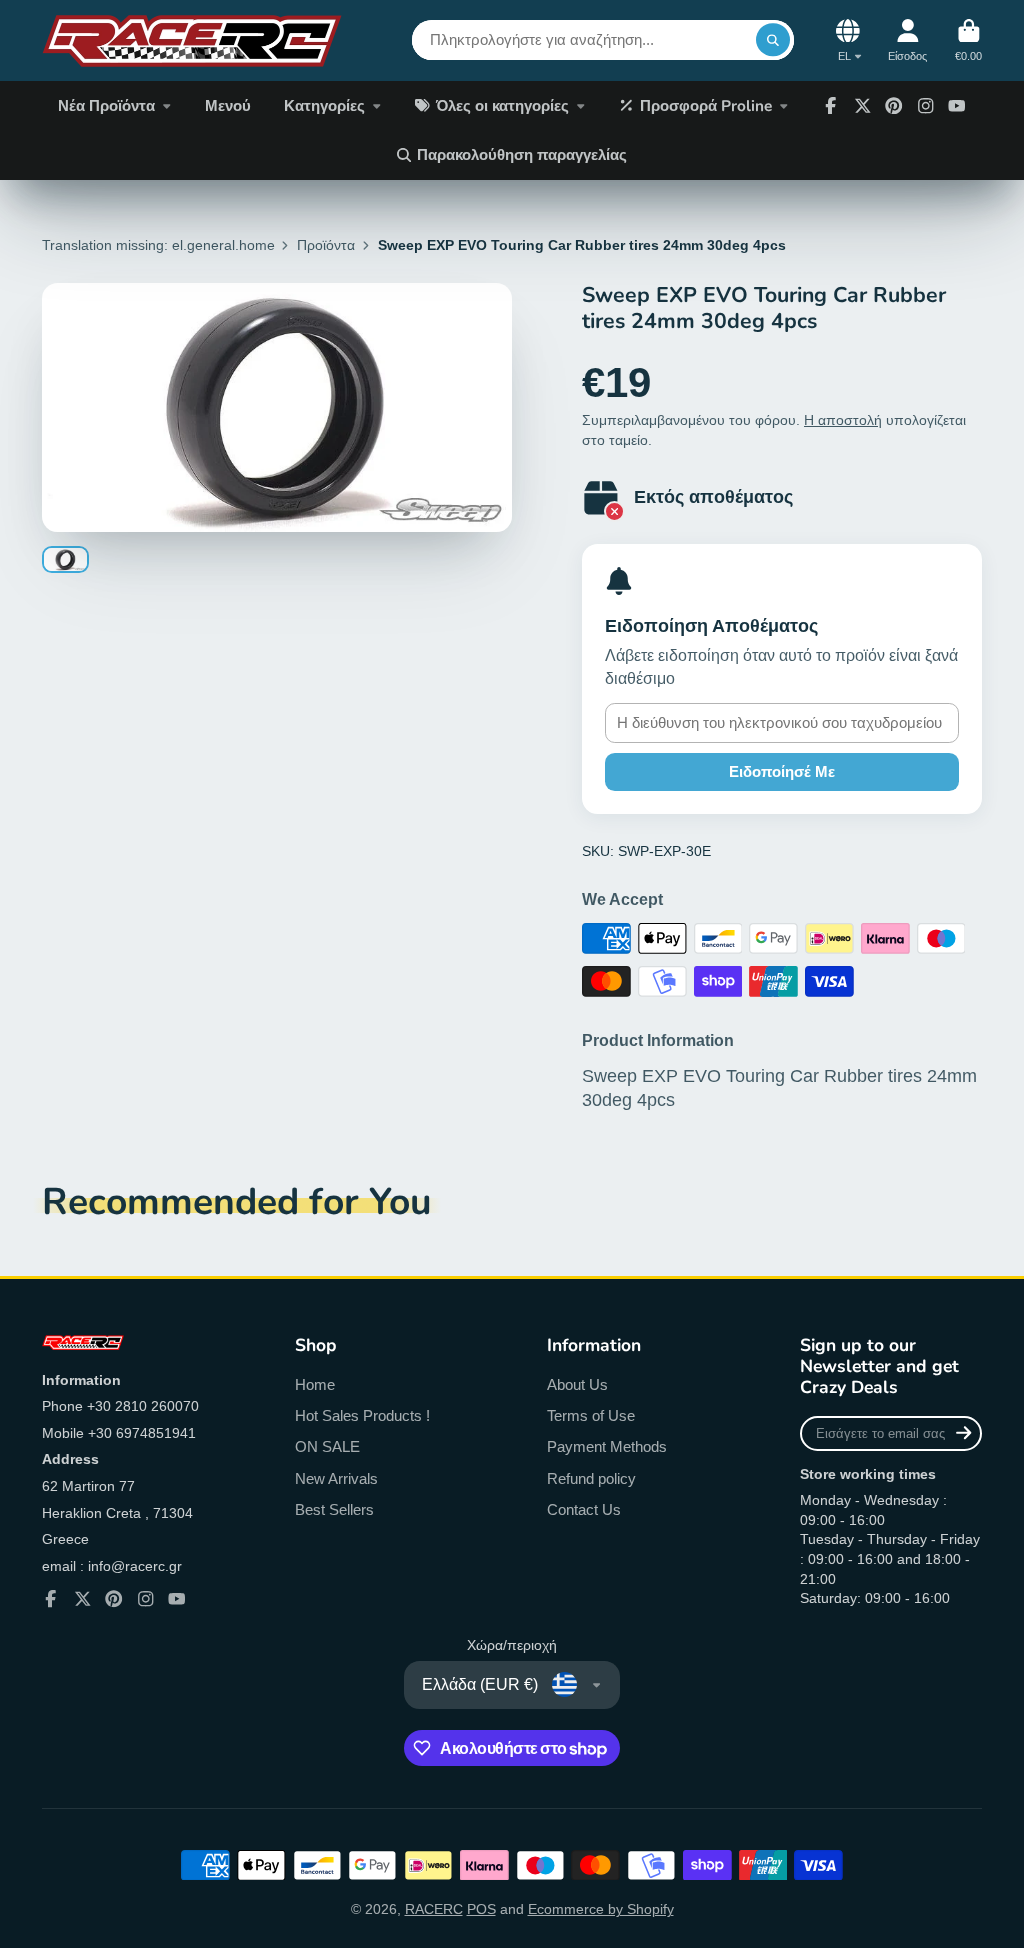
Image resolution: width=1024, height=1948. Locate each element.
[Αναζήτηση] (773, 40)
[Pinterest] (894, 106)
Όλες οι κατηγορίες (502, 105)
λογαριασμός (907, 40)
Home (315, 1384)
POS (481, 1909)
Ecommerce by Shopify (601, 1909)
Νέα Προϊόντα (106, 105)
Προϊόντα (326, 245)
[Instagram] (926, 106)
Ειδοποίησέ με (782, 771)
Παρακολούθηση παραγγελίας (522, 154)
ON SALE (327, 1446)
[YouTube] (957, 106)
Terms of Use (591, 1415)
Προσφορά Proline (706, 105)
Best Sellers (334, 1509)
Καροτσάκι (968, 40)
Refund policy (591, 1478)
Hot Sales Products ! (362, 1415)
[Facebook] (831, 106)
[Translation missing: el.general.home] (192, 40)
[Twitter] (863, 106)
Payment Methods (607, 1446)
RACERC (434, 1909)
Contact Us (584, 1509)
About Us (577, 1384)
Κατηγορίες (324, 105)
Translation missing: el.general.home (158, 245)
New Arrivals (336, 1478)
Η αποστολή (843, 420)
